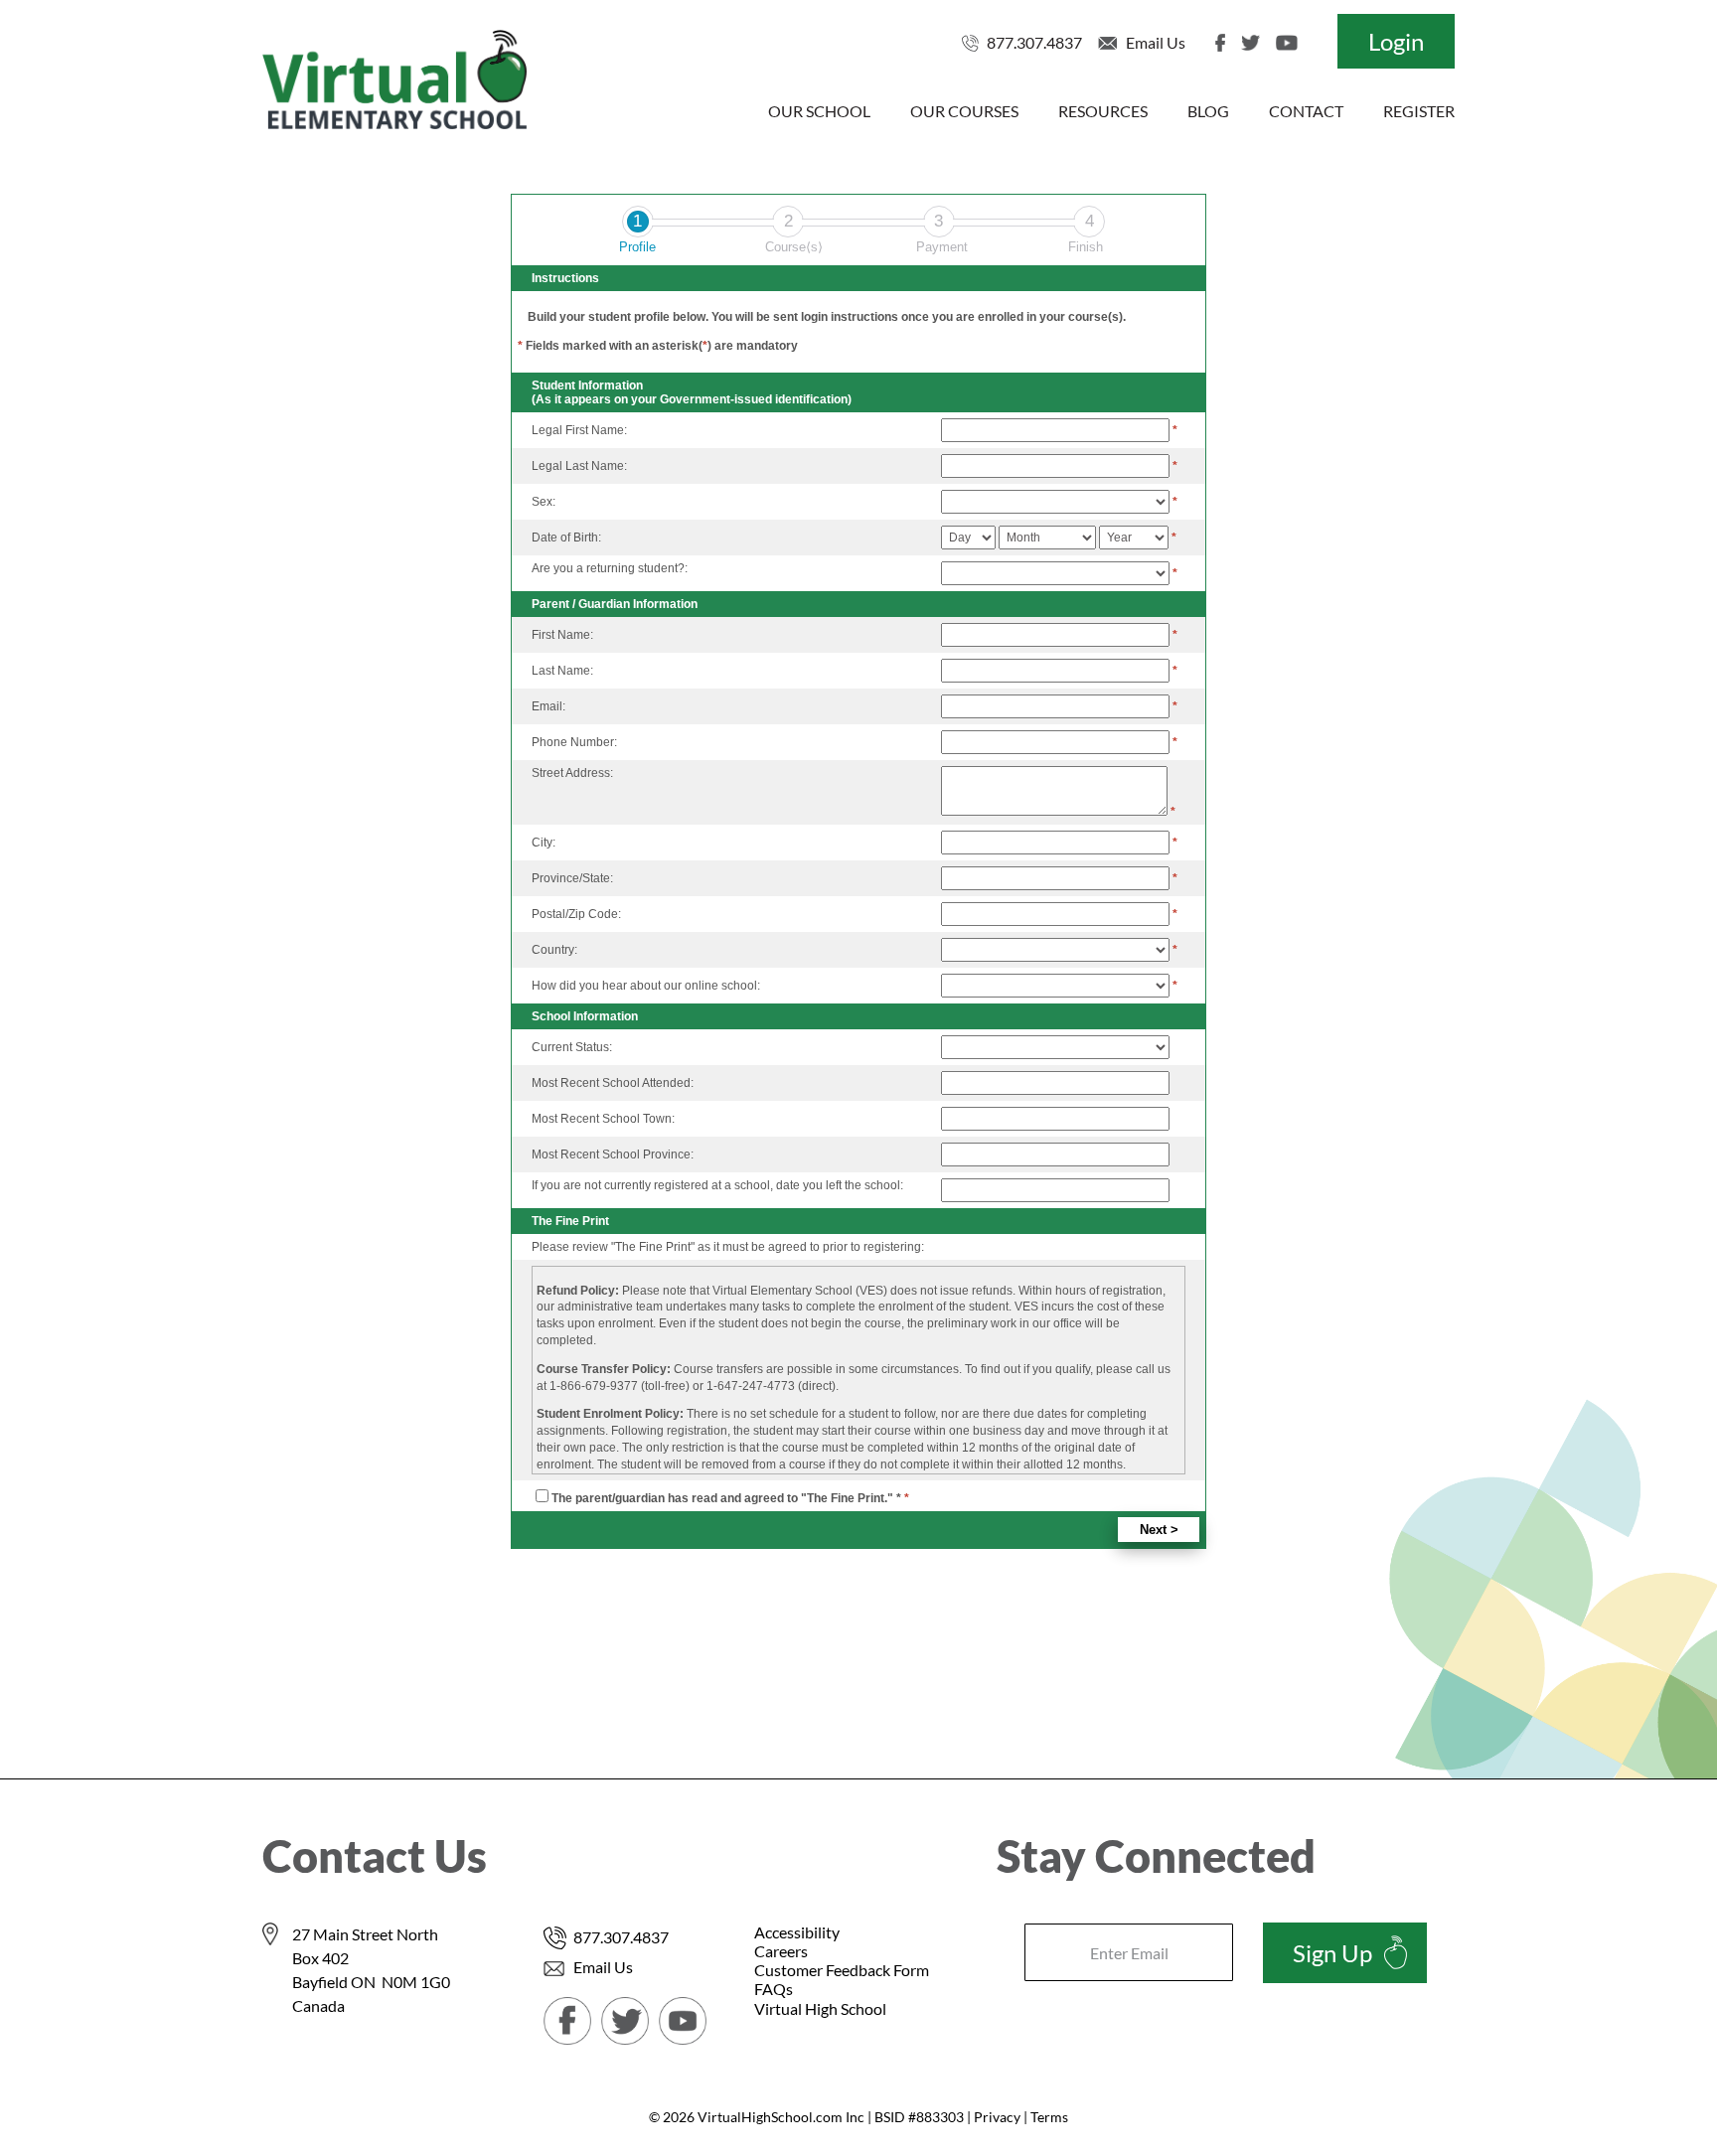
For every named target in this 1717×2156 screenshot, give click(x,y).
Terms (1049, 2117)
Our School (819, 111)
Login (1396, 41)
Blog (1208, 111)
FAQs (774, 1989)
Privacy (997, 2117)
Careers (781, 1951)
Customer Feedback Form (842, 1970)
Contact (1306, 111)
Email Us (1156, 42)
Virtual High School (820, 2008)
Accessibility (797, 1932)
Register (1419, 111)
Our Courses (964, 111)
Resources (1103, 111)
